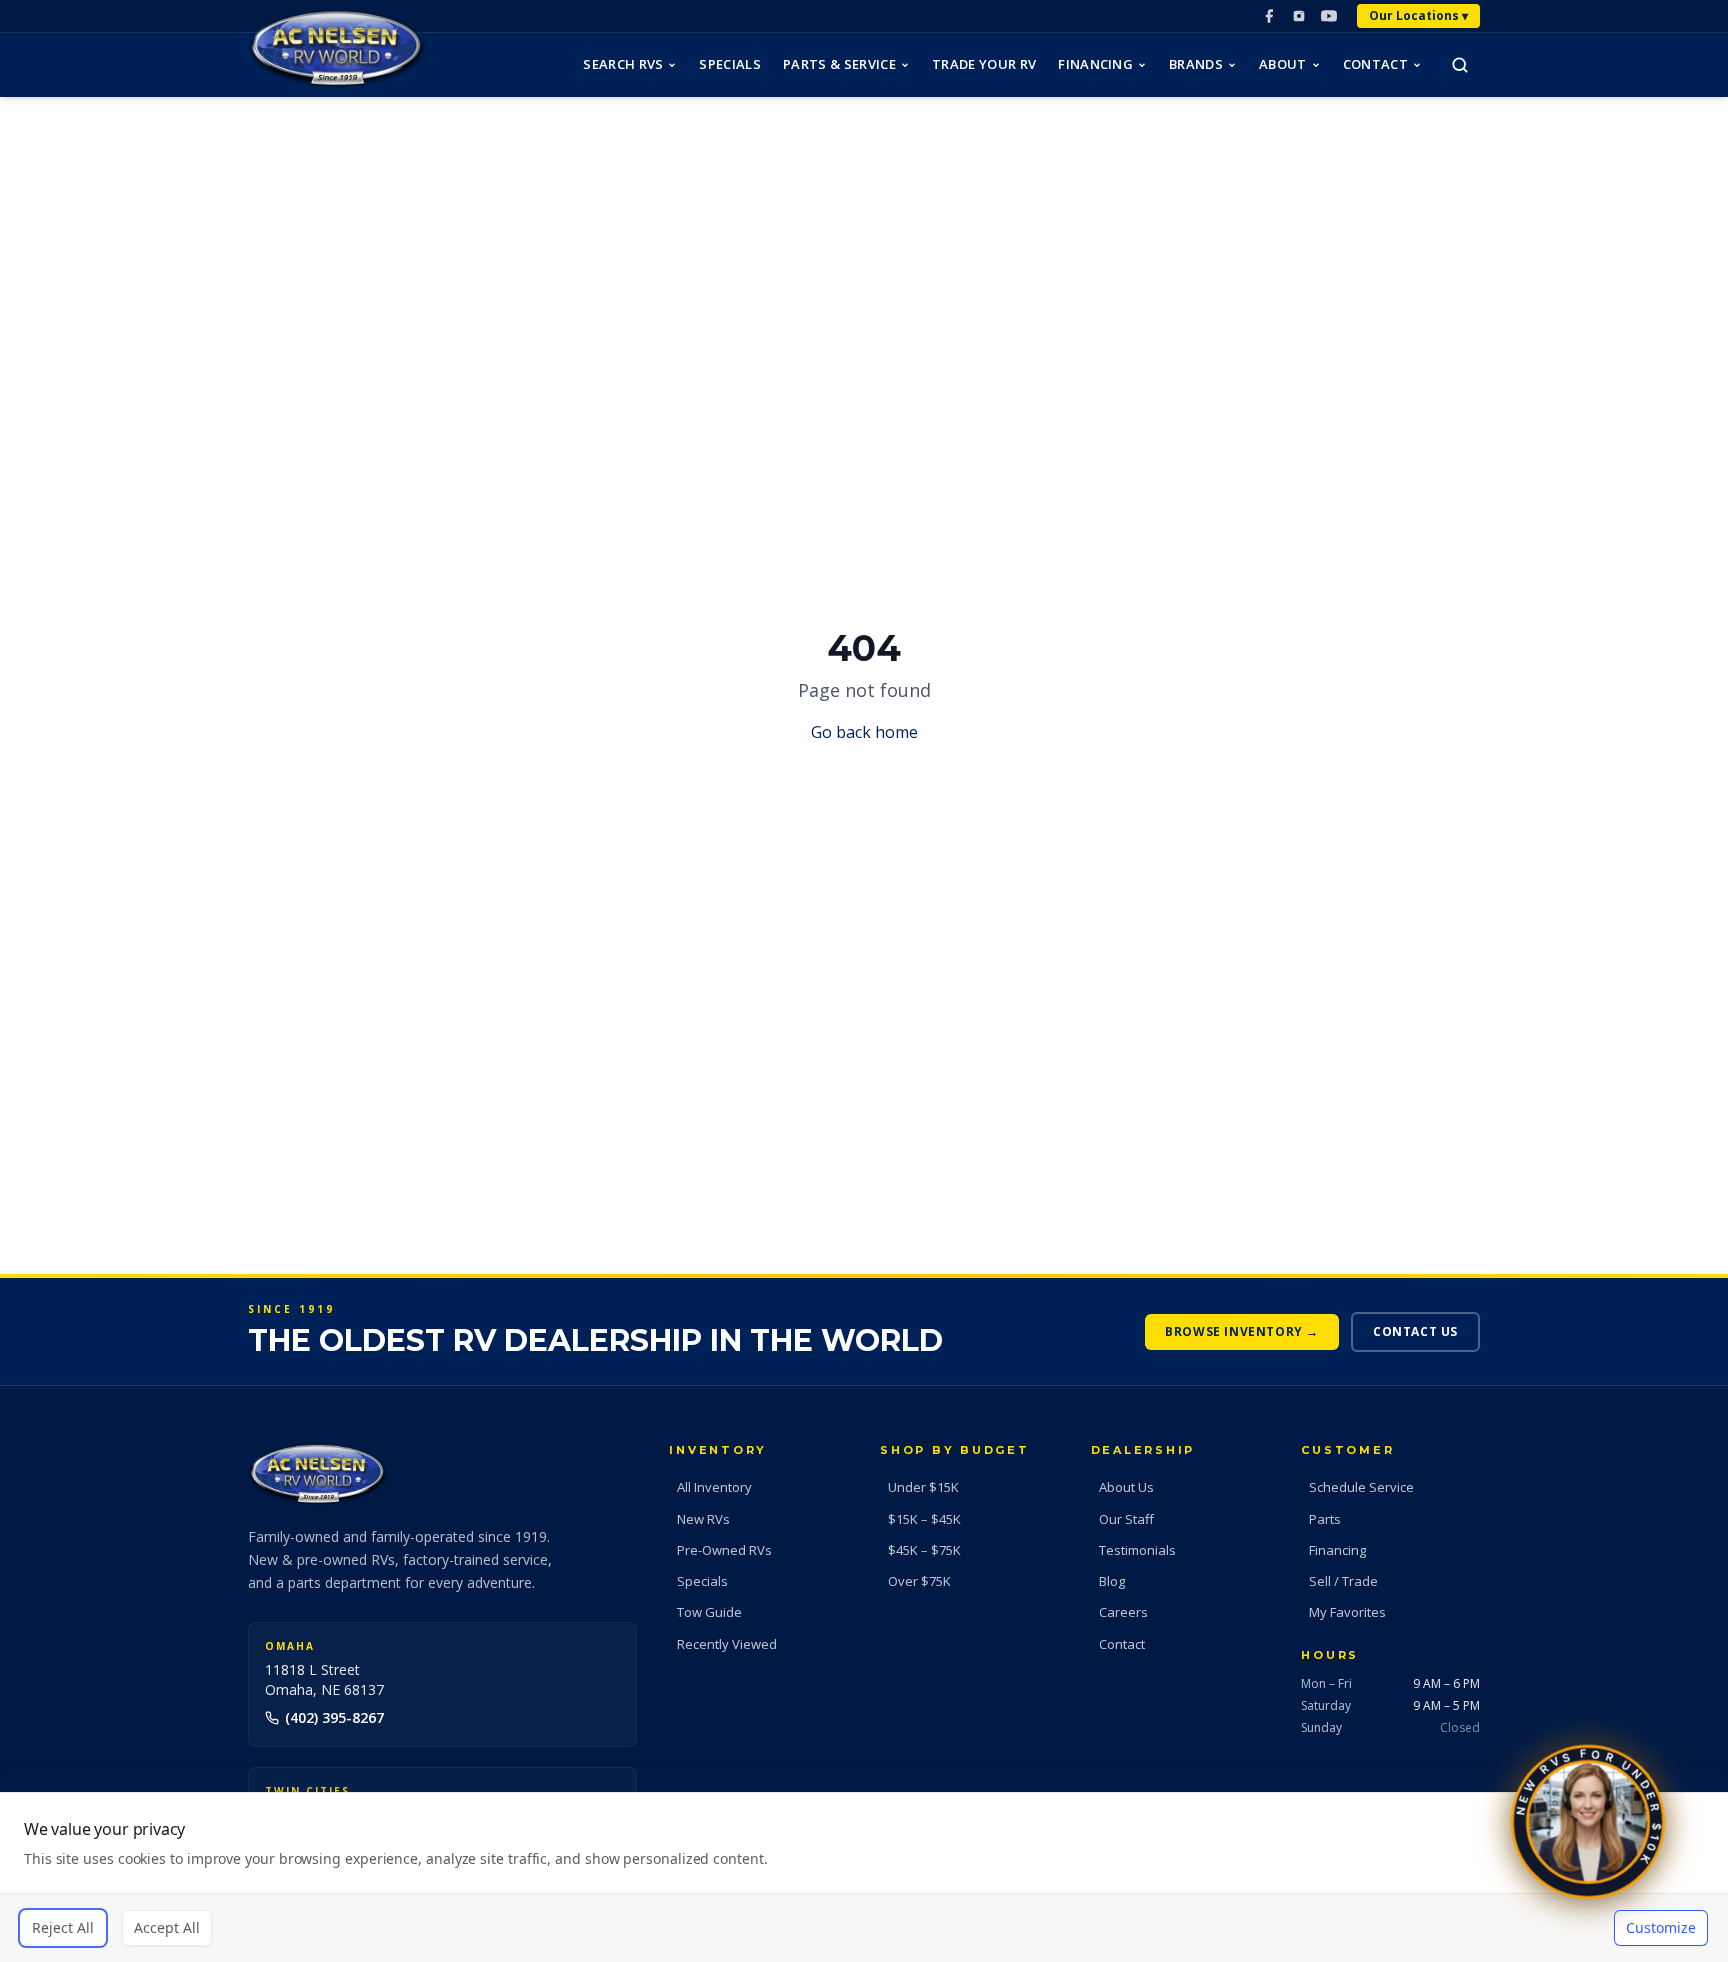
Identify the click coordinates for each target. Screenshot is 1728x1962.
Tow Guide (709, 1612)
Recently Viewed (727, 1644)
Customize (1661, 1927)
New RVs (703, 1519)
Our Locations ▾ (1418, 15)
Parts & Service (839, 64)
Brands (1196, 64)
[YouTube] (1329, 16)
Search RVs (623, 64)
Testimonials (1137, 1550)
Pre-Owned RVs (724, 1550)
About (1283, 64)
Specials (730, 64)
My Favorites (1347, 1612)
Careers (1123, 1612)
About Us (1126, 1487)
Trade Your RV (984, 64)
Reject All (63, 1927)
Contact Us (1415, 1331)
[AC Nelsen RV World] (337, 48)
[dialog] (864, 1877)
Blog (1112, 1581)
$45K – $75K (924, 1550)
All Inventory (714, 1487)
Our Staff (1126, 1519)
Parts (1325, 1519)
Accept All (167, 1927)
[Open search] (1460, 65)
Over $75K (919, 1581)
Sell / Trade (1343, 1581)
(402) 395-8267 (334, 1717)
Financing (1095, 64)
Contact (1375, 64)
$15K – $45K (924, 1519)
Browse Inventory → (1242, 1331)
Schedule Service (1361, 1487)
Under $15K (923, 1487)
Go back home (864, 732)
